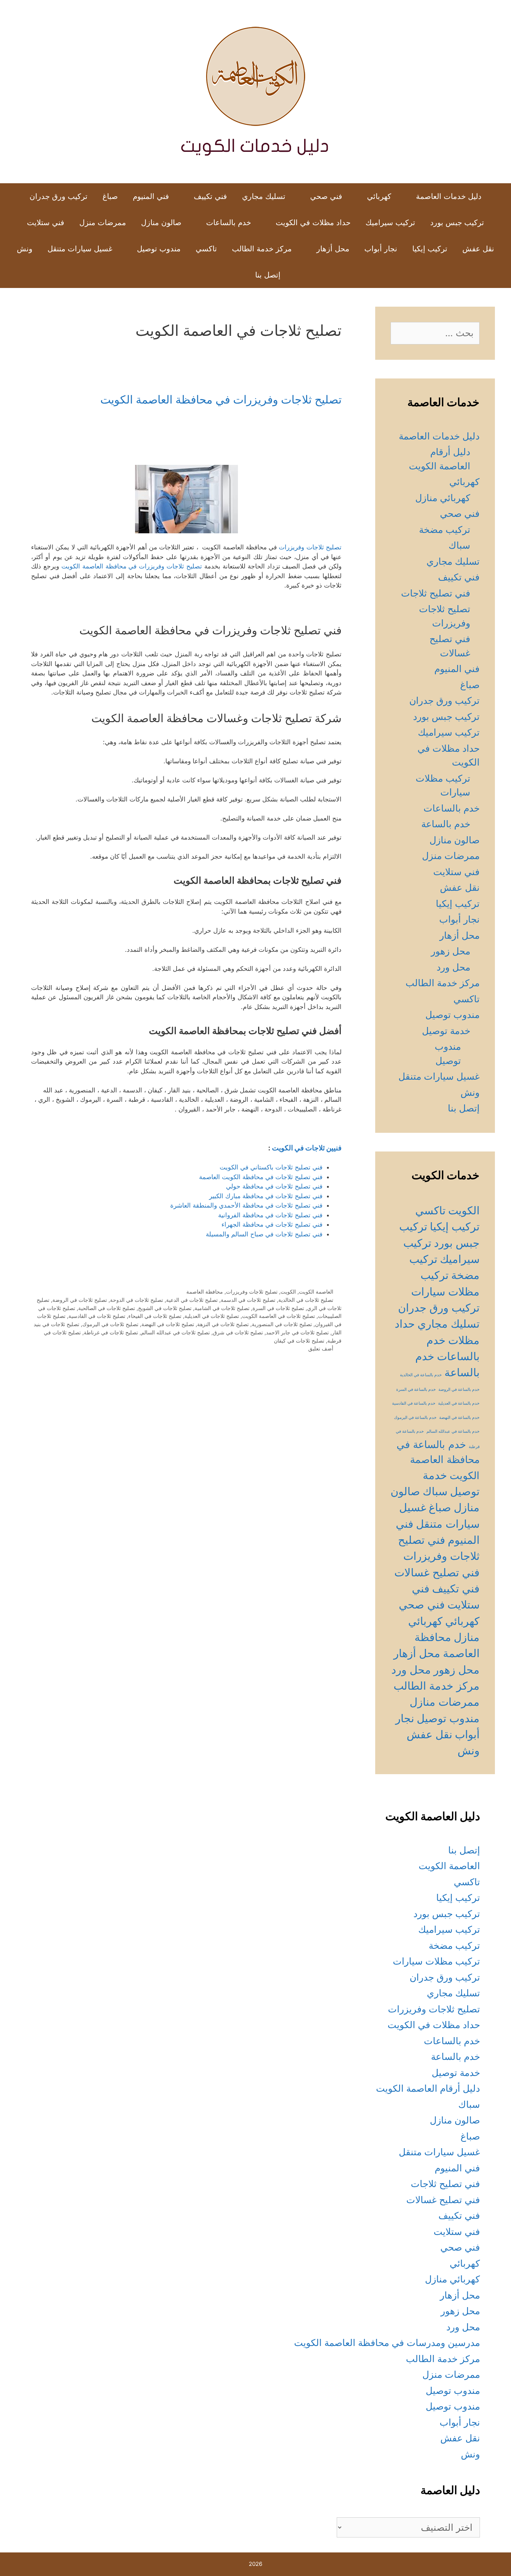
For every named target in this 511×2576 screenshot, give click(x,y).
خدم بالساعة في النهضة (459, 1418)
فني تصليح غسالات (437, 1572)
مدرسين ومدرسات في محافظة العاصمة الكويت (387, 2343)
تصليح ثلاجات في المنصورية (282, 1324)
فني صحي (326, 196)
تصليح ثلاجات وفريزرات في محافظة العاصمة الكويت (221, 399)
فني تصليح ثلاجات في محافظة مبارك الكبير (266, 1196)
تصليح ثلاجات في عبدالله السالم (175, 1332)
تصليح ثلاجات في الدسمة (248, 1300)
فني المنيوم (151, 196)
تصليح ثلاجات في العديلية (212, 1316)
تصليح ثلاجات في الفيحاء (155, 1316)
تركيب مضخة (445, 530)
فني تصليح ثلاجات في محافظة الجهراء (272, 1224)
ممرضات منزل (103, 223)
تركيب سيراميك (390, 223)
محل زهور (451, 951)
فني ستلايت (46, 223)
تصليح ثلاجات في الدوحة (137, 1300)
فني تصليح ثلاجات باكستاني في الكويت (271, 1167)
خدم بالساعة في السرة (416, 1390)
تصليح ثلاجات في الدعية (192, 1300)
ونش (25, 249)
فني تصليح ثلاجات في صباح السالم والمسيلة (264, 1234)
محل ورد (453, 967)
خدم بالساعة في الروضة (459, 1390)
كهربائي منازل (443, 498)
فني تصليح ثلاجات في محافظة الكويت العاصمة (261, 1177)
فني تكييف (210, 196)
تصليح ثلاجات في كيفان (299, 1341)
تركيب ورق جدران (59, 196)
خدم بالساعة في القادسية (414, 1403)
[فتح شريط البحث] (235, 275)
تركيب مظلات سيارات (436, 1961)
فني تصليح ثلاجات (436, 593)
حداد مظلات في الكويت (313, 223)
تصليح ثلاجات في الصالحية (107, 1308)
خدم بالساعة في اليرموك (415, 1418)
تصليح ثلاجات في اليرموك (110, 1324)
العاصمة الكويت (316, 1292)
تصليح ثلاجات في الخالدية (306, 1300)
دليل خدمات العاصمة (449, 196)
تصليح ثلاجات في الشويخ (165, 1308)
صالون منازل (161, 223)
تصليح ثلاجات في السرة (278, 1308)
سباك (459, 545)
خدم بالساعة (446, 824)
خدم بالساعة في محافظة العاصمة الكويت (438, 1460)
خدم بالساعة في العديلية (459, 1403)
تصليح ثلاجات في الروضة (80, 1300)
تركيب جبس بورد (457, 223)
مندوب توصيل (159, 249)
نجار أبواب (381, 249)
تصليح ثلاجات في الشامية (222, 1308)
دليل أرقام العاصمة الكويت (428, 2088)
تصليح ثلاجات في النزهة (223, 1324)
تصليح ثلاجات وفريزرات (310, 547)
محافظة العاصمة (205, 1292)
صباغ (110, 196)
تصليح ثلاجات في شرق (238, 1332)
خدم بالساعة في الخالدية (421, 1375)
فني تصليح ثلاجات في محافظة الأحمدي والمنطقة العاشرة (246, 1205)
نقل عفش (478, 249)
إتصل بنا (268, 275)
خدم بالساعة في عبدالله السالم (453, 1431)
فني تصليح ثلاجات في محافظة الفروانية (270, 1215)
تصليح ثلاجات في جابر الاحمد (297, 1332)
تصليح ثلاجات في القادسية (97, 1316)
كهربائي (379, 196)
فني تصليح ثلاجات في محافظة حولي (274, 1186)
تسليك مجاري (264, 196)
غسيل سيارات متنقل (80, 249)
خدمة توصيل (446, 1031)
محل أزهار (333, 249)
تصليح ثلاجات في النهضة (168, 1324)
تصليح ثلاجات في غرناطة (111, 1332)
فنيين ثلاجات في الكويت (307, 1148)
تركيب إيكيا (430, 249)
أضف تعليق (321, 1348)
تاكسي (206, 249)
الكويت (288, 1292)
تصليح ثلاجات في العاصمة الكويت (279, 1316)
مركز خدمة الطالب (262, 249)
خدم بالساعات (229, 223)
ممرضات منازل (445, 1702)
